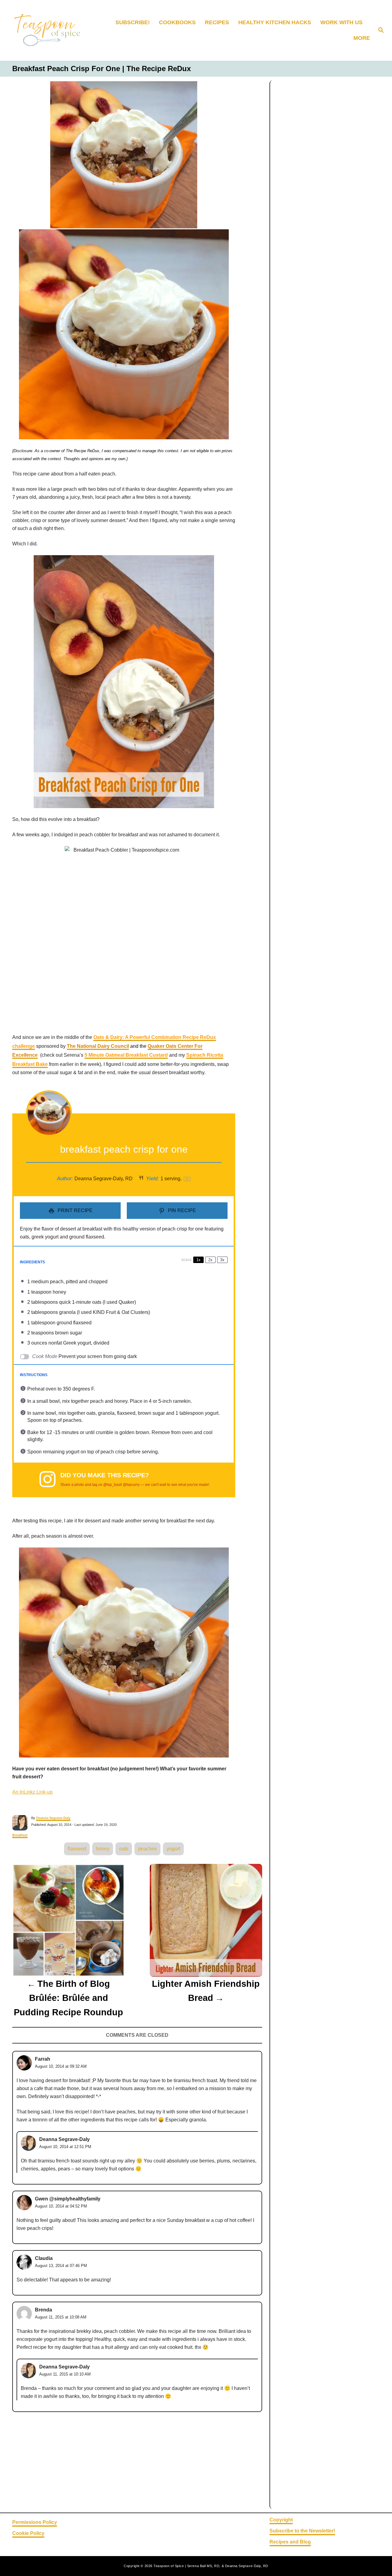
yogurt (173, 1849)
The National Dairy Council (98, 1046)
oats (124, 1849)
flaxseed (77, 1849)
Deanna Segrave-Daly (53, 1818)
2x (210, 1260)
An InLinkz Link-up (32, 1792)
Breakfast (20, 1835)
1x (198, 1260)
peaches (147, 1849)
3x (222, 1260)
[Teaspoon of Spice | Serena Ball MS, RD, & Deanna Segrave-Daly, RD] (52, 30)
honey (103, 1849)
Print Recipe (74, 1210)
